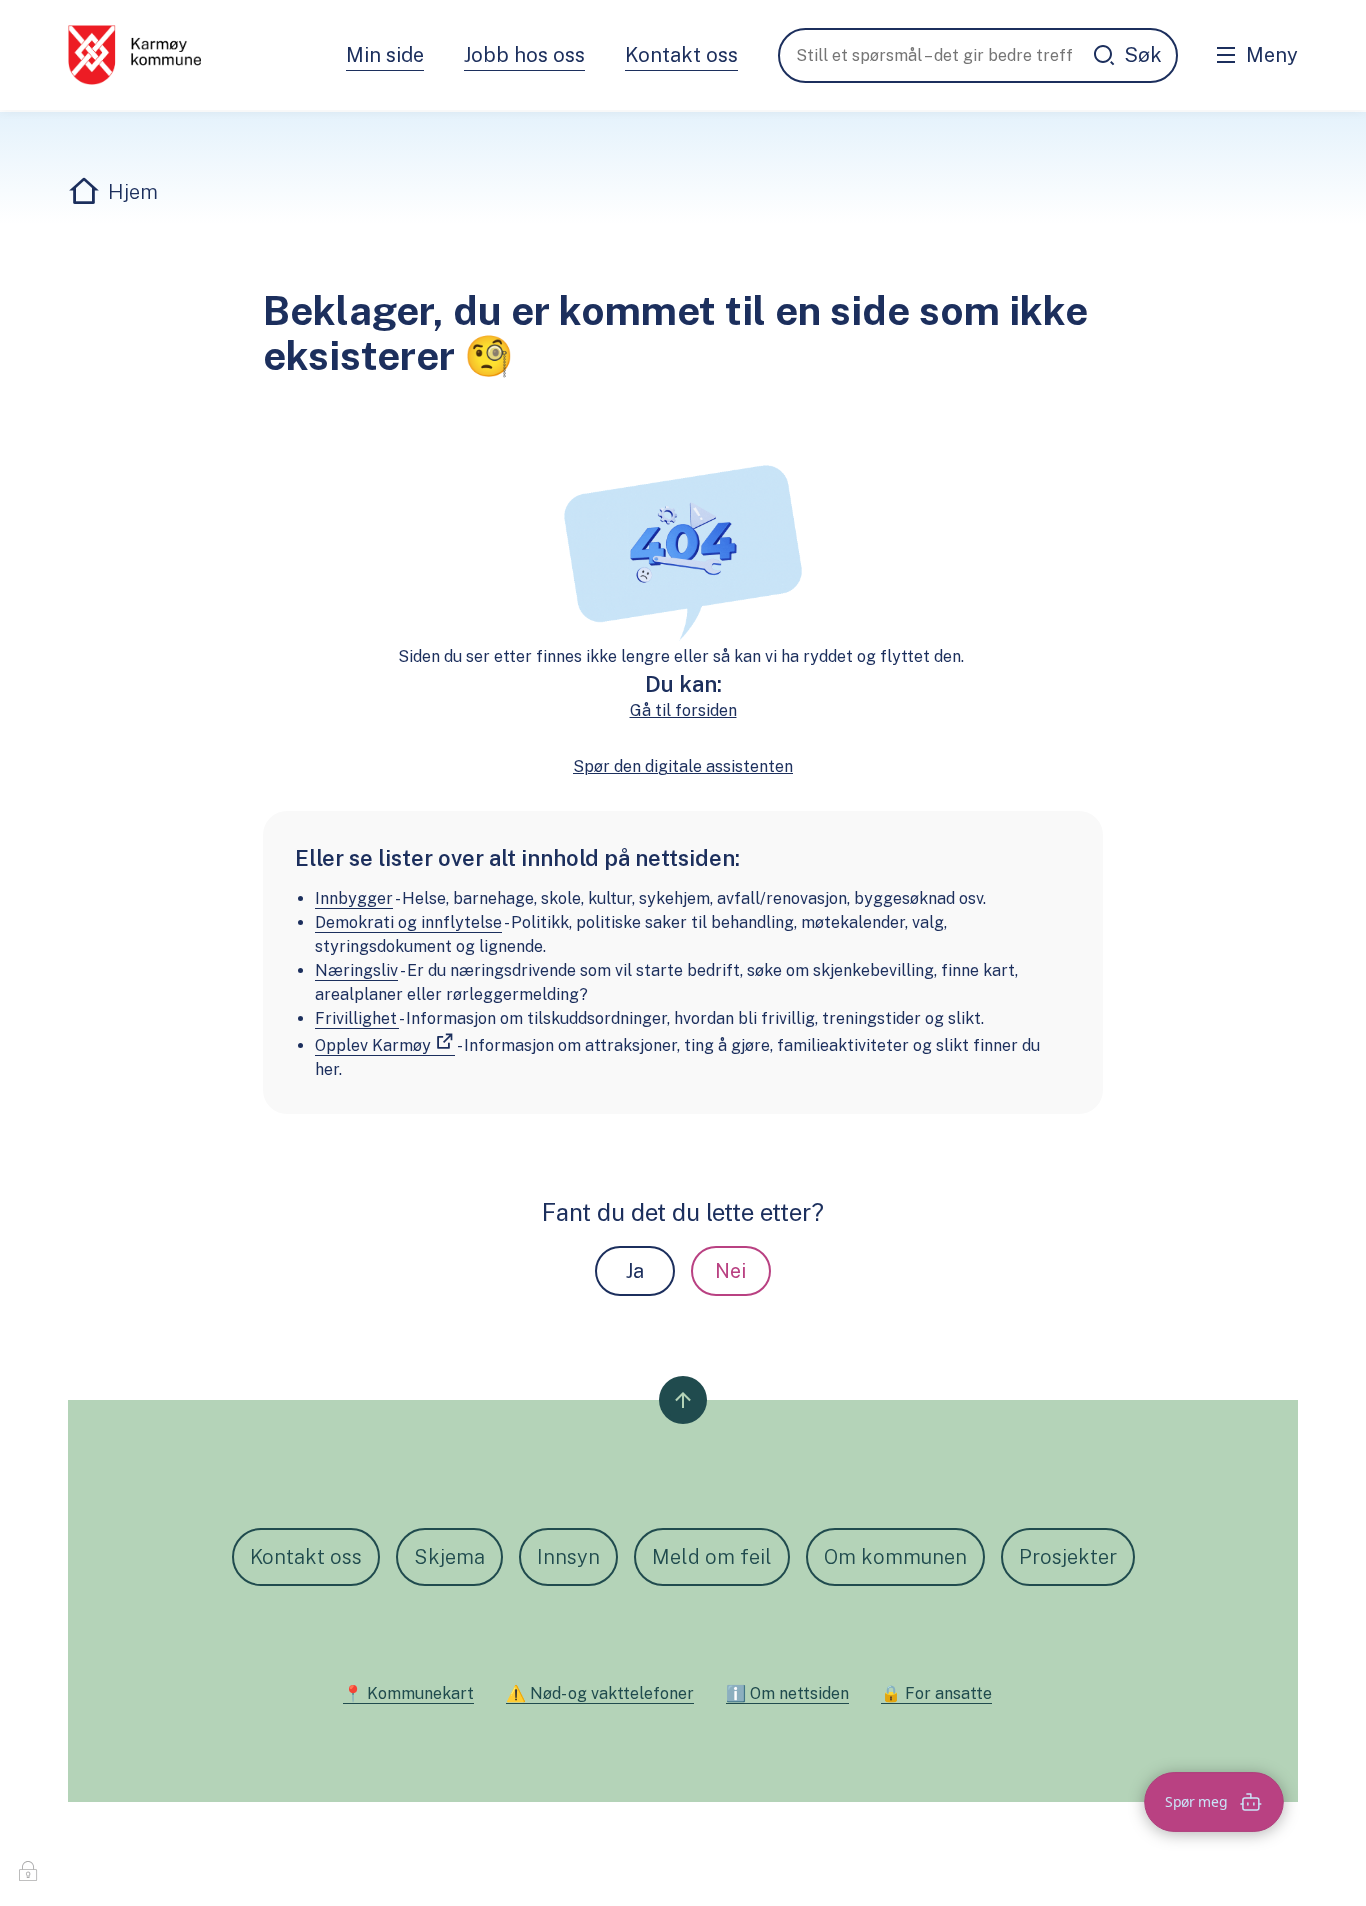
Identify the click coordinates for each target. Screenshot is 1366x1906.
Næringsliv (356, 970)
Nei (730, 1271)
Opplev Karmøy (373, 1045)
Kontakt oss (681, 55)
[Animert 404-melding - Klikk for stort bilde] (683, 550)
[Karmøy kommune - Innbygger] (134, 55)
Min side (385, 55)
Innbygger (354, 898)
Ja (635, 1271)
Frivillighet (357, 1018)
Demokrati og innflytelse (408, 922)
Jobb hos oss (524, 55)
